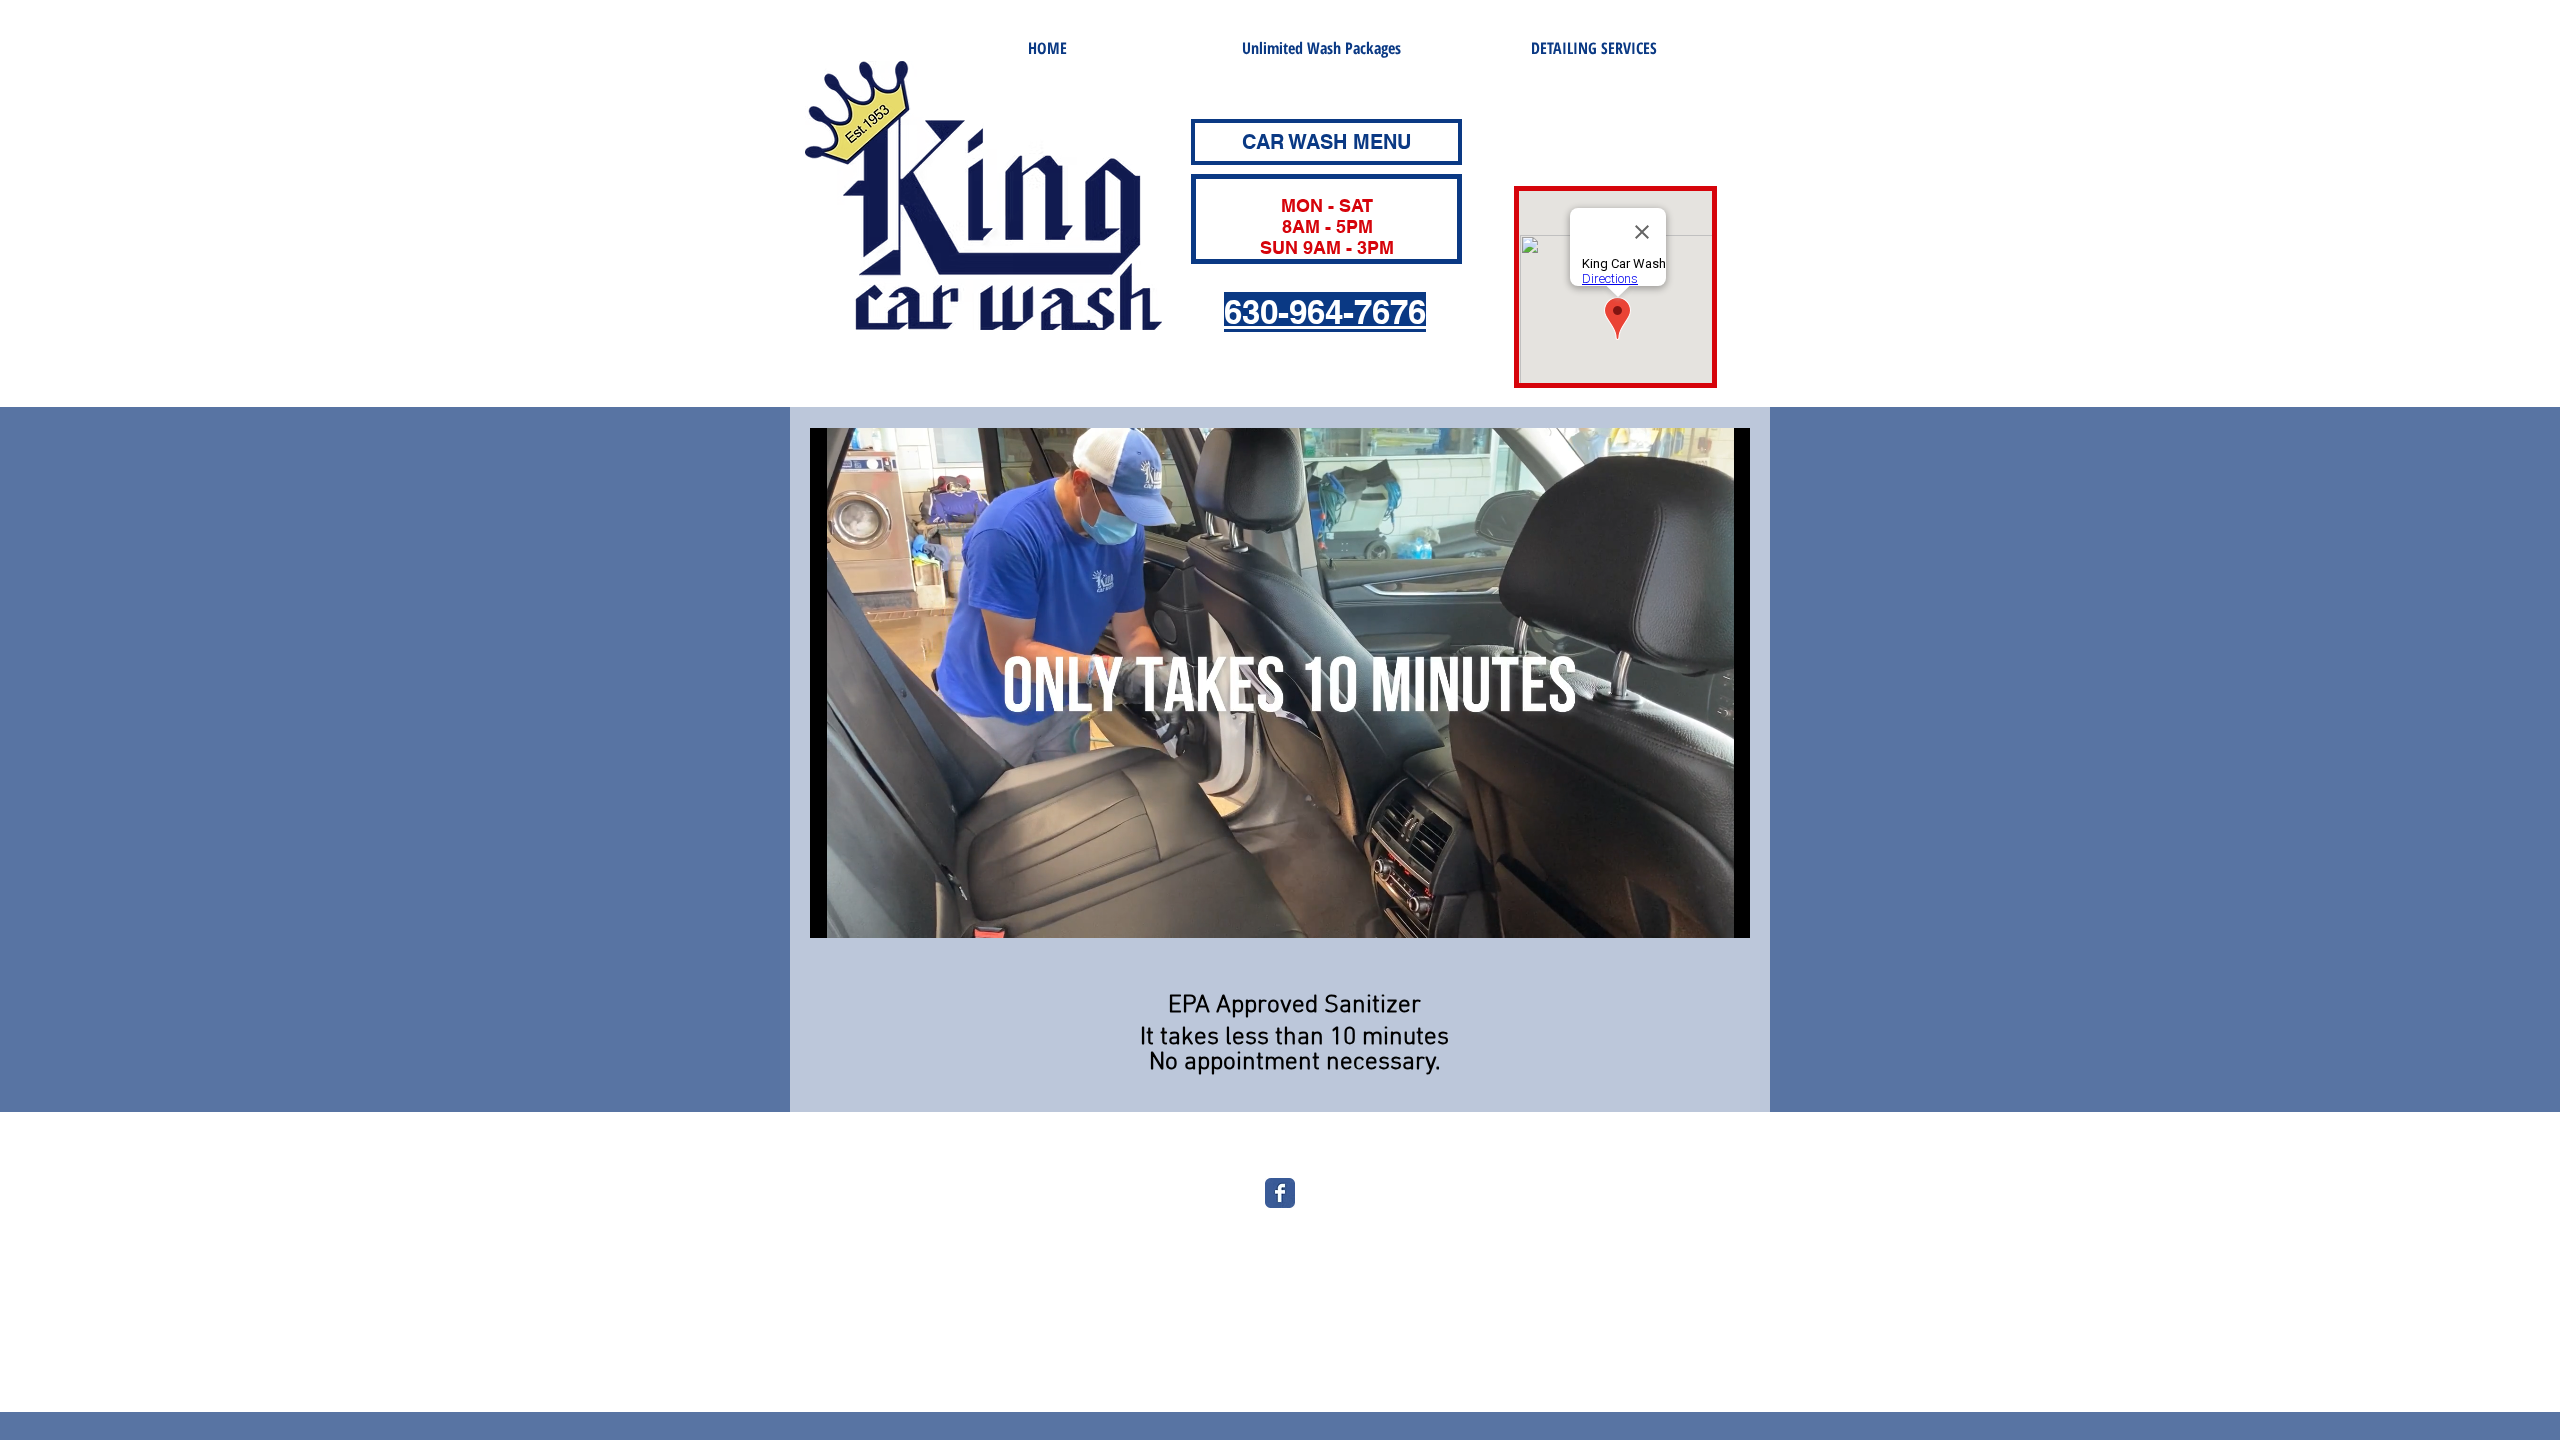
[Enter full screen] (1723, 911)
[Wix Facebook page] (1280, 1193)
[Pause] (836, 911)
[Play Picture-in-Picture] (1689, 911)
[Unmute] (870, 911)
